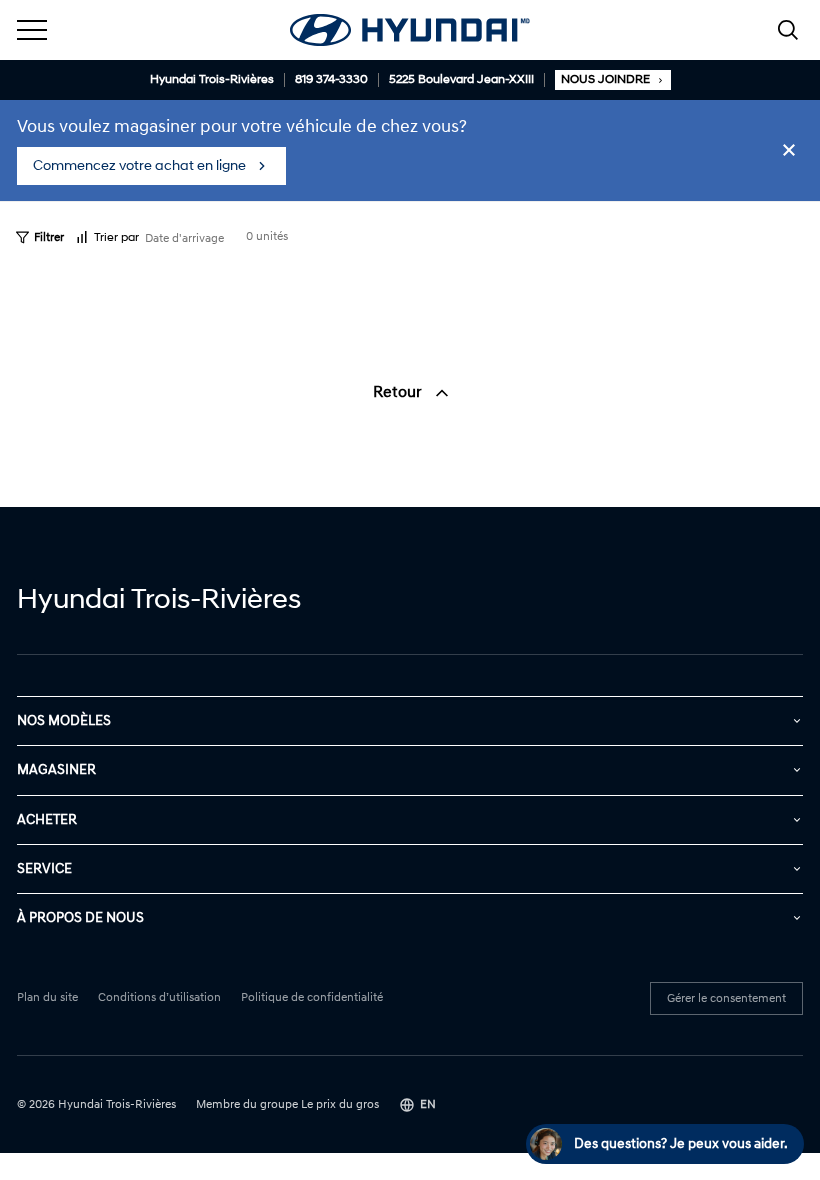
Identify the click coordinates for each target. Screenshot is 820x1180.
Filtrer (49, 237)
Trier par (116, 237)
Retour (399, 392)
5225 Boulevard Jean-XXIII (461, 80)
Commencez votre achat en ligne (139, 165)
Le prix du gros (340, 1104)
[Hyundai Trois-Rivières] (410, 30)
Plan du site (47, 998)
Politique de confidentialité (312, 998)
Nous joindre (605, 79)
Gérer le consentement (726, 998)
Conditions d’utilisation (159, 998)
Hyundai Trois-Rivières (212, 80)
